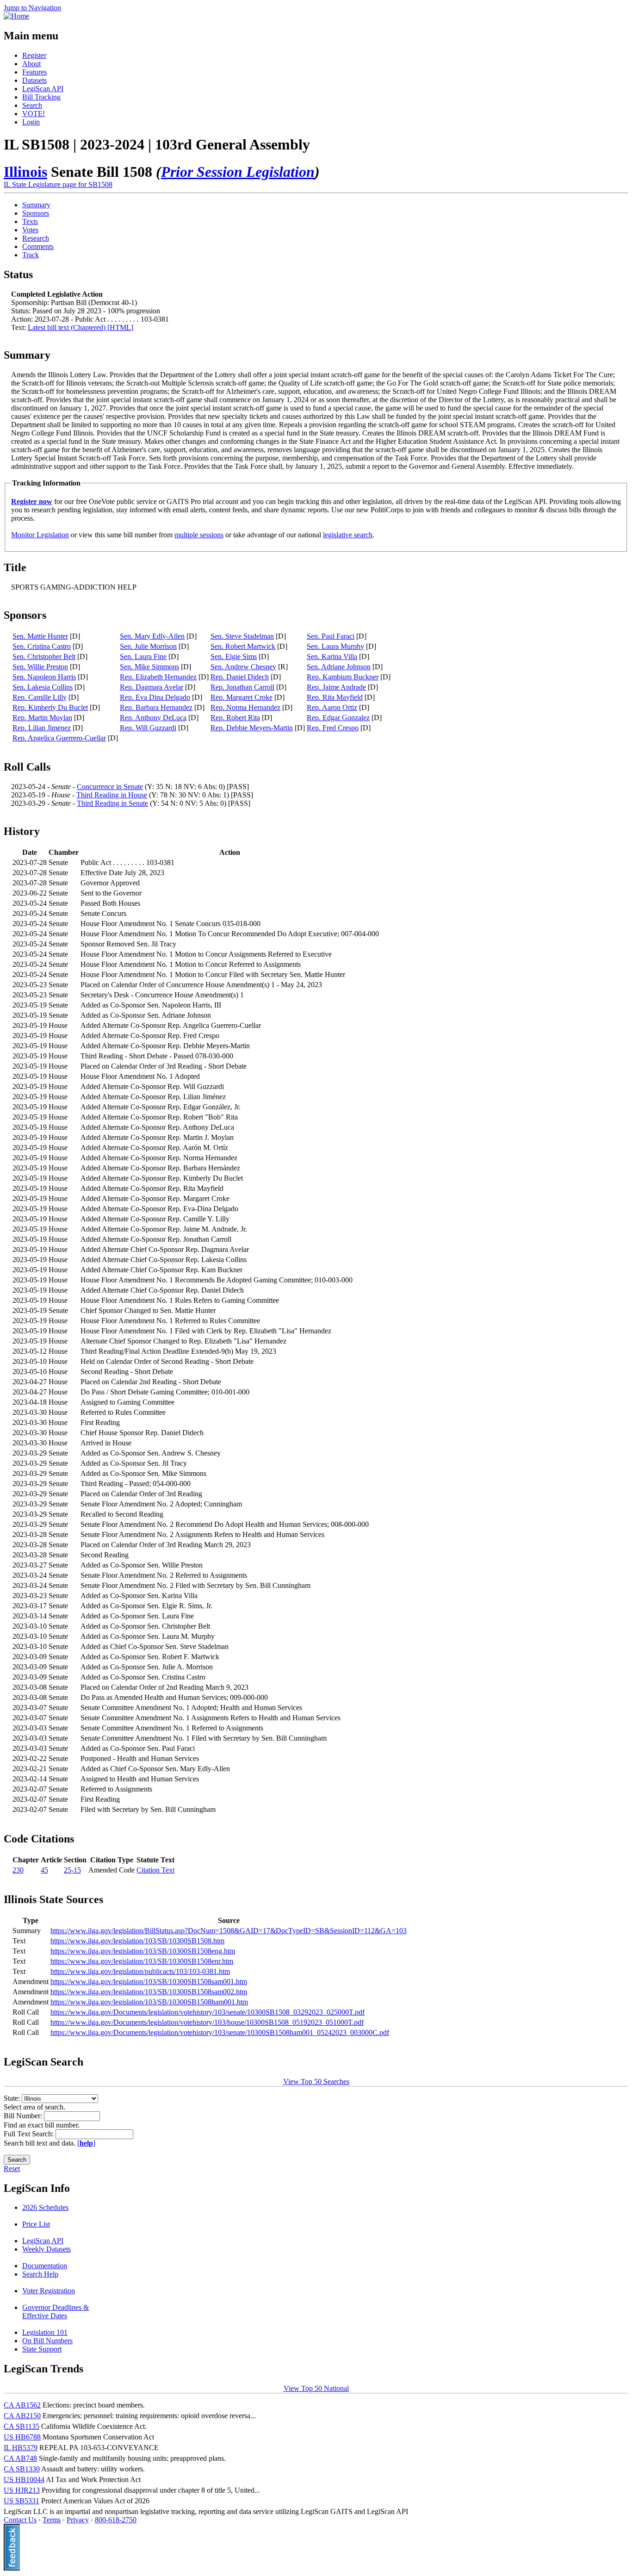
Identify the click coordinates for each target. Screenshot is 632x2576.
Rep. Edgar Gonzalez (338, 718)
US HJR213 (22, 2490)
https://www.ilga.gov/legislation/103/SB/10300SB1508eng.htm (143, 1951)
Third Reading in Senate (112, 803)
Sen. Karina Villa (332, 656)
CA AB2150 (22, 2416)
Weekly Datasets (46, 2249)
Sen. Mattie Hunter (40, 636)
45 (44, 1870)
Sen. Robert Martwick (243, 646)
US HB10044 (24, 2480)
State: (13, 2098)
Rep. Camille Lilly (40, 697)
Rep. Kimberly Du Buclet (50, 707)
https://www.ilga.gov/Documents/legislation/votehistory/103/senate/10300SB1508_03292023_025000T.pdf (208, 2012)
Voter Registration (49, 2291)
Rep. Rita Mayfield (335, 697)
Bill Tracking (41, 97)
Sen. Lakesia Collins (43, 687)
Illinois (25, 172)
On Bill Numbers (47, 2341)
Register (34, 55)
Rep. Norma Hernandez (245, 707)
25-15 (72, 1870)
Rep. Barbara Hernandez (156, 707)
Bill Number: (24, 2116)
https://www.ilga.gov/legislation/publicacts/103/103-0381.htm (140, 1971)
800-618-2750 (116, 2520)
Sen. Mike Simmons (149, 667)
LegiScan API (43, 89)
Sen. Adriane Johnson (339, 667)
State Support (42, 2349)
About (31, 64)
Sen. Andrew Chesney (243, 667)
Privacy (78, 2520)
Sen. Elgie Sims (234, 656)
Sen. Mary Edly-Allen (152, 636)
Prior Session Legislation (238, 172)
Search (32, 105)
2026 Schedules (45, 2207)
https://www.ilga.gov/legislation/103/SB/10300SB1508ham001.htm (149, 2002)
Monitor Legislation (40, 535)
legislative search (348, 535)
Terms (52, 2520)
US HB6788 (22, 2437)
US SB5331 (22, 2501)
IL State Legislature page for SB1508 (58, 184)
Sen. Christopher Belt (44, 656)
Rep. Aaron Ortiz (332, 707)
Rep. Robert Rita (235, 718)
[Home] (16, 16)
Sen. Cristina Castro (42, 646)
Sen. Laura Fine (143, 656)
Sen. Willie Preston (40, 667)
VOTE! (34, 114)
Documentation (45, 2266)
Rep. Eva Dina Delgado (155, 697)
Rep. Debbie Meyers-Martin (252, 728)
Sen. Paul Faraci (331, 636)
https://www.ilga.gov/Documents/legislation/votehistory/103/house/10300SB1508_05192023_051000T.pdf (207, 2022)
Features (34, 72)
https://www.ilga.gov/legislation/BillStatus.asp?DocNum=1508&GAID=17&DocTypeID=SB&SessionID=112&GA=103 (229, 1931)
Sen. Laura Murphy (335, 646)
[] (86, 2143)
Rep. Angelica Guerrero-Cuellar (59, 738)
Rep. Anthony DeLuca (153, 718)
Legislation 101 (45, 2332)
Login (31, 122)
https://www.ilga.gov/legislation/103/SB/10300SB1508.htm (137, 1941)
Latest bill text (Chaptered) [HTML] (81, 327)
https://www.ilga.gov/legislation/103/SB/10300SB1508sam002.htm (149, 1992)
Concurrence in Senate (110, 787)
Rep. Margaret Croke (242, 697)
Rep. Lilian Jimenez (42, 728)
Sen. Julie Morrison (148, 646)
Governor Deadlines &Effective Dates (56, 2312)
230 (18, 1870)
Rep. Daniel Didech (240, 677)
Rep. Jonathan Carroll (242, 687)
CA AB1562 (22, 2405)
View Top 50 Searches (316, 2081)
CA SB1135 (22, 2426)
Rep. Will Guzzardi (148, 728)
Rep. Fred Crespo (333, 728)
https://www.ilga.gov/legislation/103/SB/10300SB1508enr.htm (142, 1961)
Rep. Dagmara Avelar (152, 687)
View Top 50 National (316, 2388)
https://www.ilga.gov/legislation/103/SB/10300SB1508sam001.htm (149, 1982)
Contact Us (20, 2520)
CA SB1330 (22, 2469)
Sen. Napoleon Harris (44, 677)
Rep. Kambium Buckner (343, 677)
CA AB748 (20, 2458)
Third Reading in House (112, 795)
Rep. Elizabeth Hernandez (158, 677)
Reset (12, 2168)
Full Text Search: (30, 2134)
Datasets (34, 80)
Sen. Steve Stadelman (242, 636)
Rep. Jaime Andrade (336, 687)
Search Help (40, 2274)
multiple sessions (199, 535)
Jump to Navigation (32, 8)
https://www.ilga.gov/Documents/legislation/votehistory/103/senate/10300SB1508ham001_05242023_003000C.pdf (220, 2032)
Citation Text (155, 1870)
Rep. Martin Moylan (42, 718)
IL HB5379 (21, 2448)
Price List (36, 2224)
